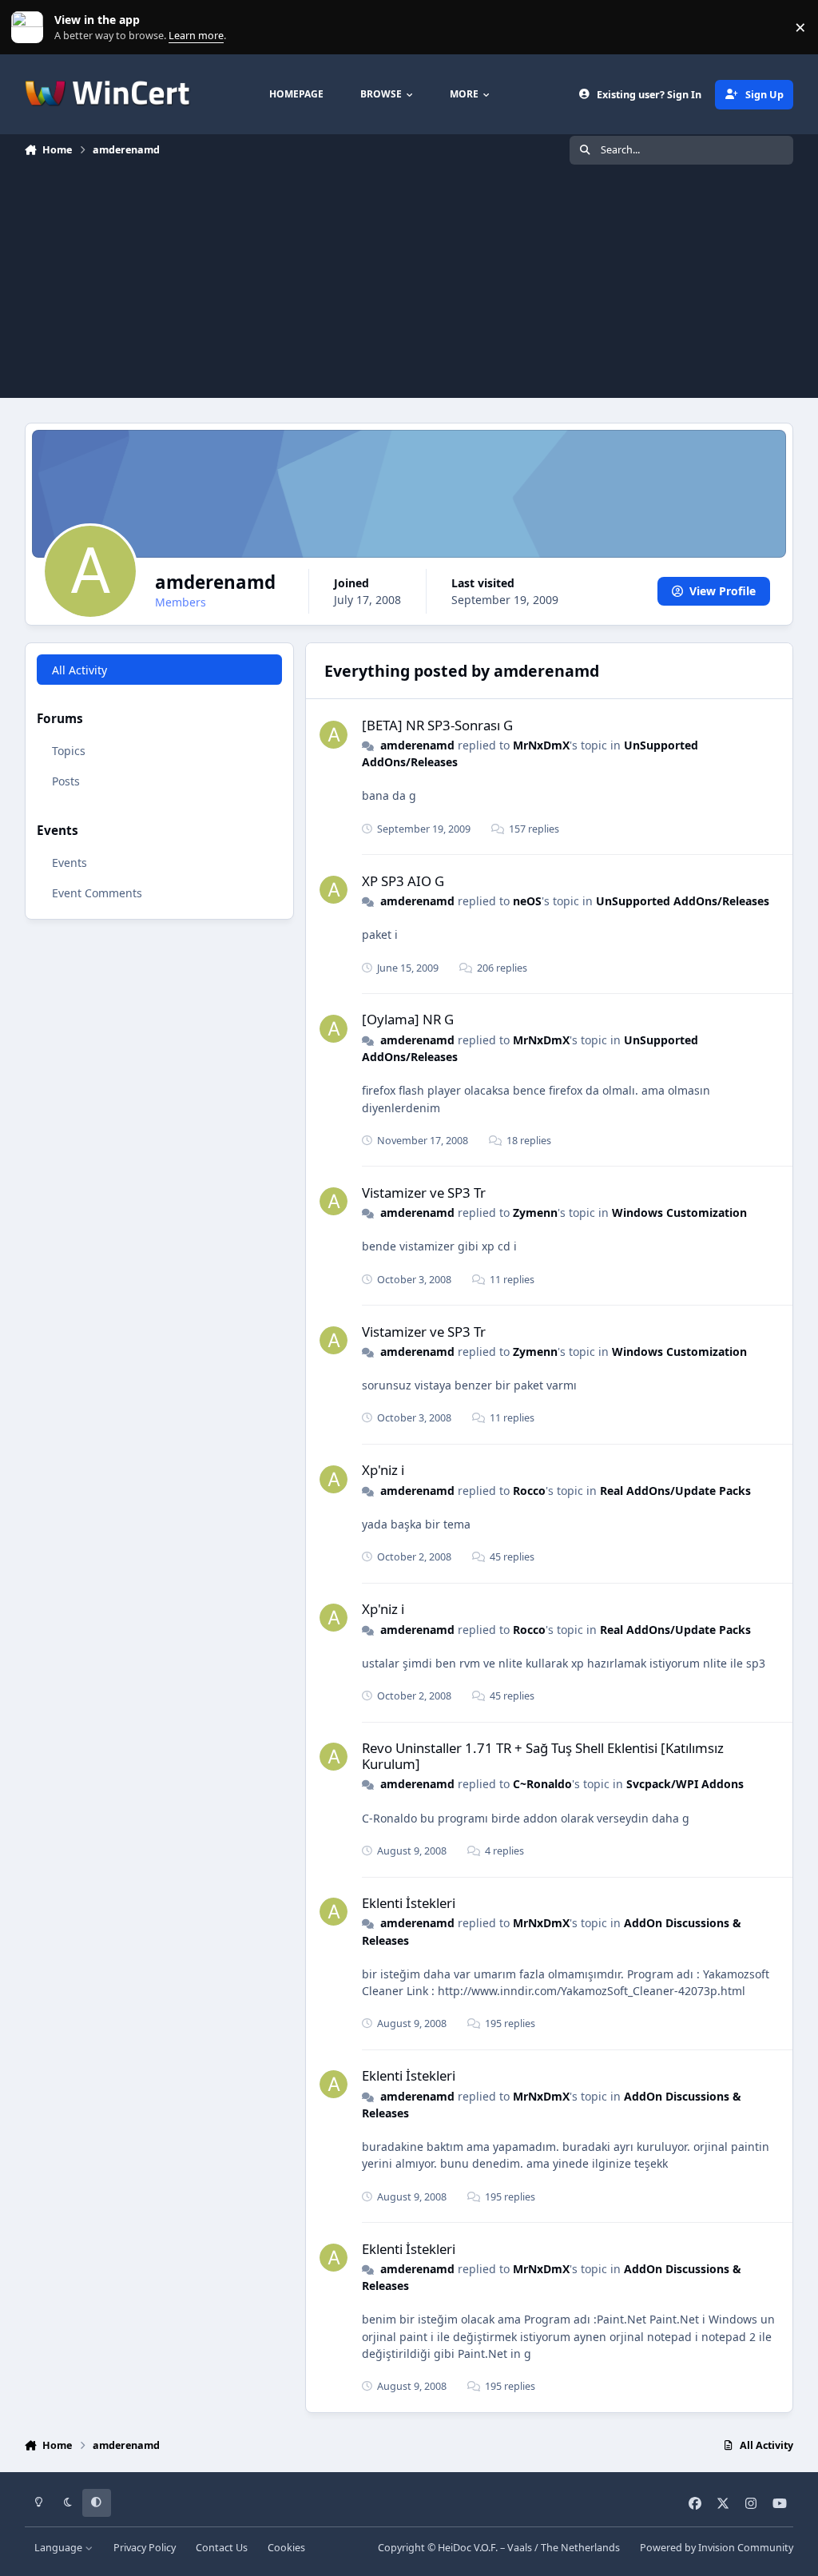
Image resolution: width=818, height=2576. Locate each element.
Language (60, 2548)
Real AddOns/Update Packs (675, 1491)
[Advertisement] (409, 286)
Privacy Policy (145, 2548)
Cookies (286, 2548)
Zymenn (535, 1212)
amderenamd (417, 745)
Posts (66, 781)
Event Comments (97, 893)
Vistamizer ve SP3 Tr (424, 1193)
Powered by (717, 2548)
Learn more (31, 28)
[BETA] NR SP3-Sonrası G (437, 725)
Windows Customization (679, 1212)
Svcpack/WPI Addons (685, 1784)
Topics (69, 751)
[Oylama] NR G (408, 1019)
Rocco (529, 1491)
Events (69, 863)
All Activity (79, 670)
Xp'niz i (383, 1470)
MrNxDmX (541, 745)
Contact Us (222, 2548)
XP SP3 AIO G (403, 881)
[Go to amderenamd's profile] (334, 735)
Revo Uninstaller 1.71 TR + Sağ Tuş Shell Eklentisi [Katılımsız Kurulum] (543, 1756)
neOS (527, 901)
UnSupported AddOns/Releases (683, 901)
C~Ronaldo (542, 1784)
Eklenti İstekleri (409, 1903)
